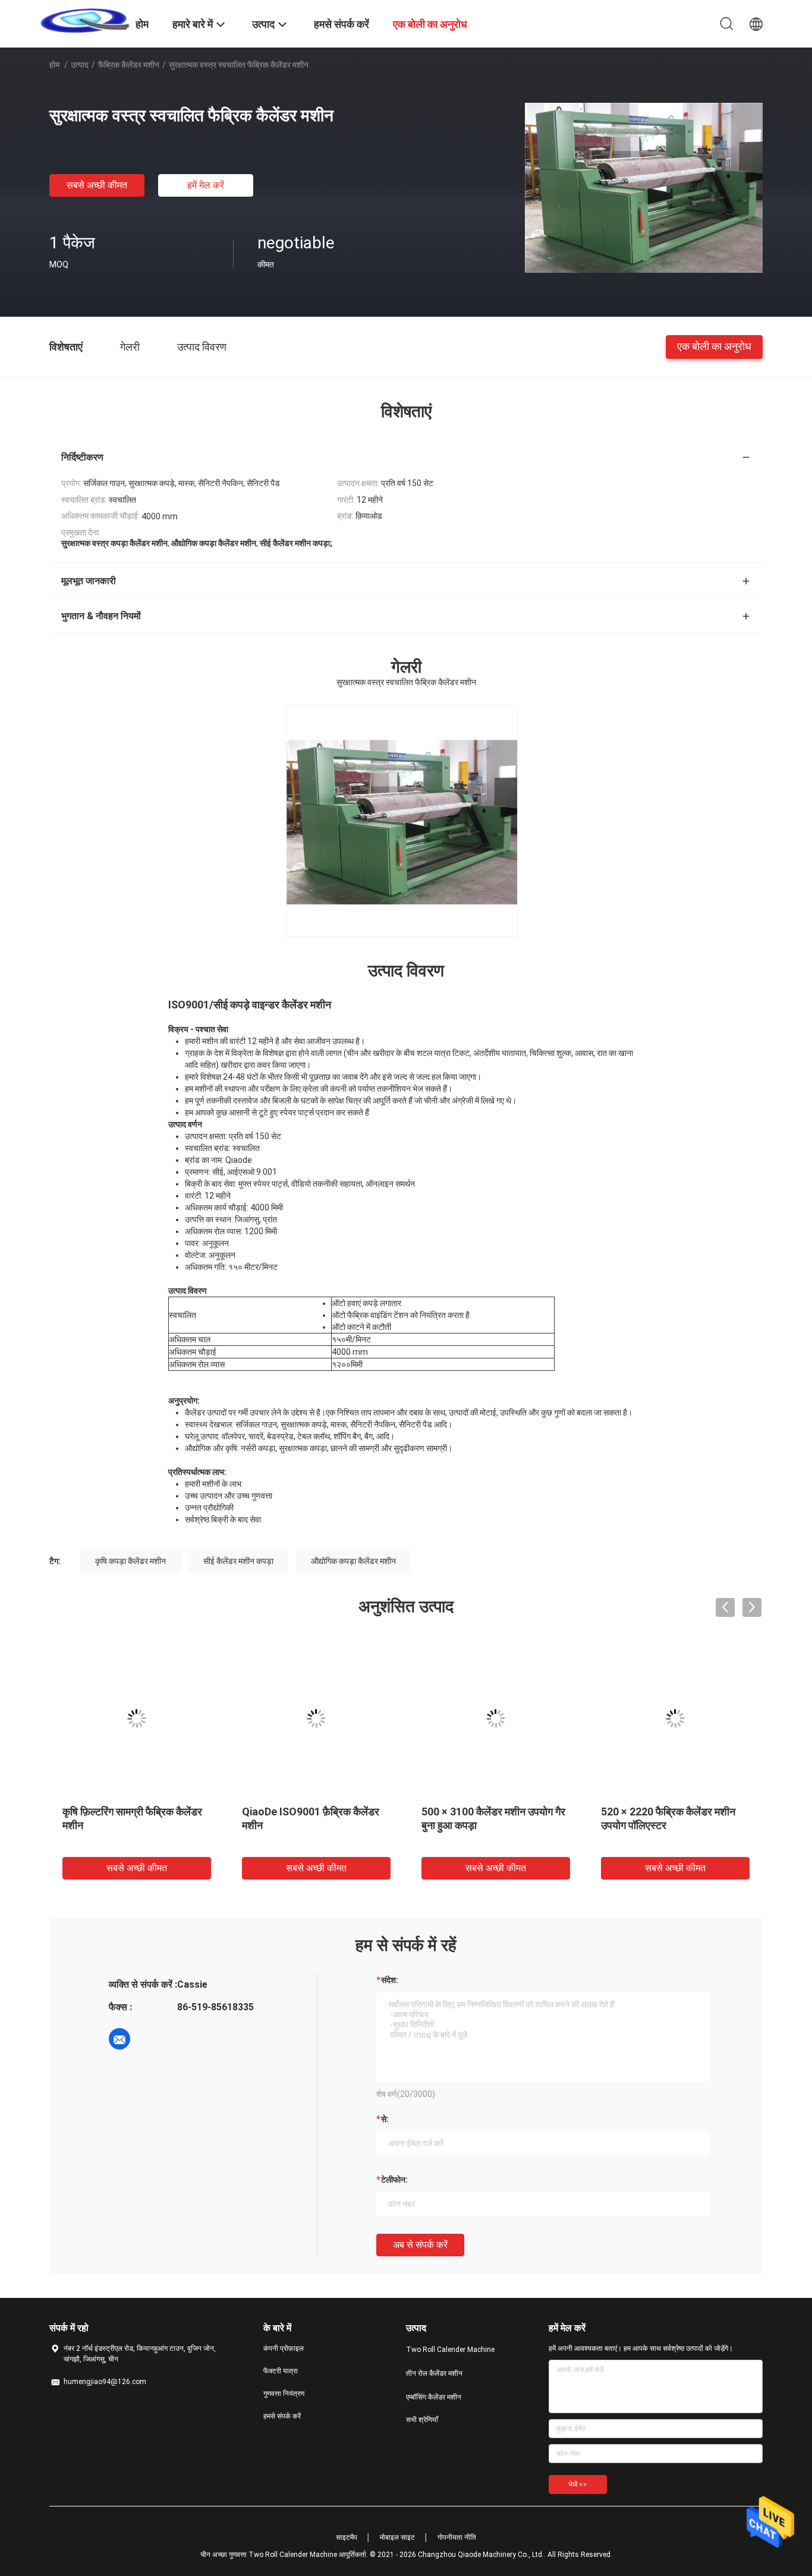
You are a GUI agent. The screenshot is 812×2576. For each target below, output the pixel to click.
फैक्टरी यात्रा (281, 2371)
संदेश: (390, 1980)
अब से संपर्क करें (420, 2245)
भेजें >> (578, 2484)
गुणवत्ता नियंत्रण (284, 2394)
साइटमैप (347, 2537)
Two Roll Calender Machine (450, 2350)
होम (54, 65)
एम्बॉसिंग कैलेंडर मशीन (434, 2397)
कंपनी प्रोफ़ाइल (284, 2348)
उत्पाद (80, 65)
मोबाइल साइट (397, 2537)
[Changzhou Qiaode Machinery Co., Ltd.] (85, 20)
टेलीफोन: (394, 2180)
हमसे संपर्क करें (282, 2416)
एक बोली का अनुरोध (714, 346)
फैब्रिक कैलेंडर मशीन (129, 65)
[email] (119, 2039)
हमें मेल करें (206, 185)
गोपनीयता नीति (457, 2537)
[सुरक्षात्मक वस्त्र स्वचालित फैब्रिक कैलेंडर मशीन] (644, 187)
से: (385, 2119)
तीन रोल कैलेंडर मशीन (434, 2373)
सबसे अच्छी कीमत (97, 185)
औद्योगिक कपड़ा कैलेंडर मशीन (353, 1561)
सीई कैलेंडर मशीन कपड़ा (238, 1561)
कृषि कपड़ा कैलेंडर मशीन (130, 1561)
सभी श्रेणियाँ (422, 2420)
